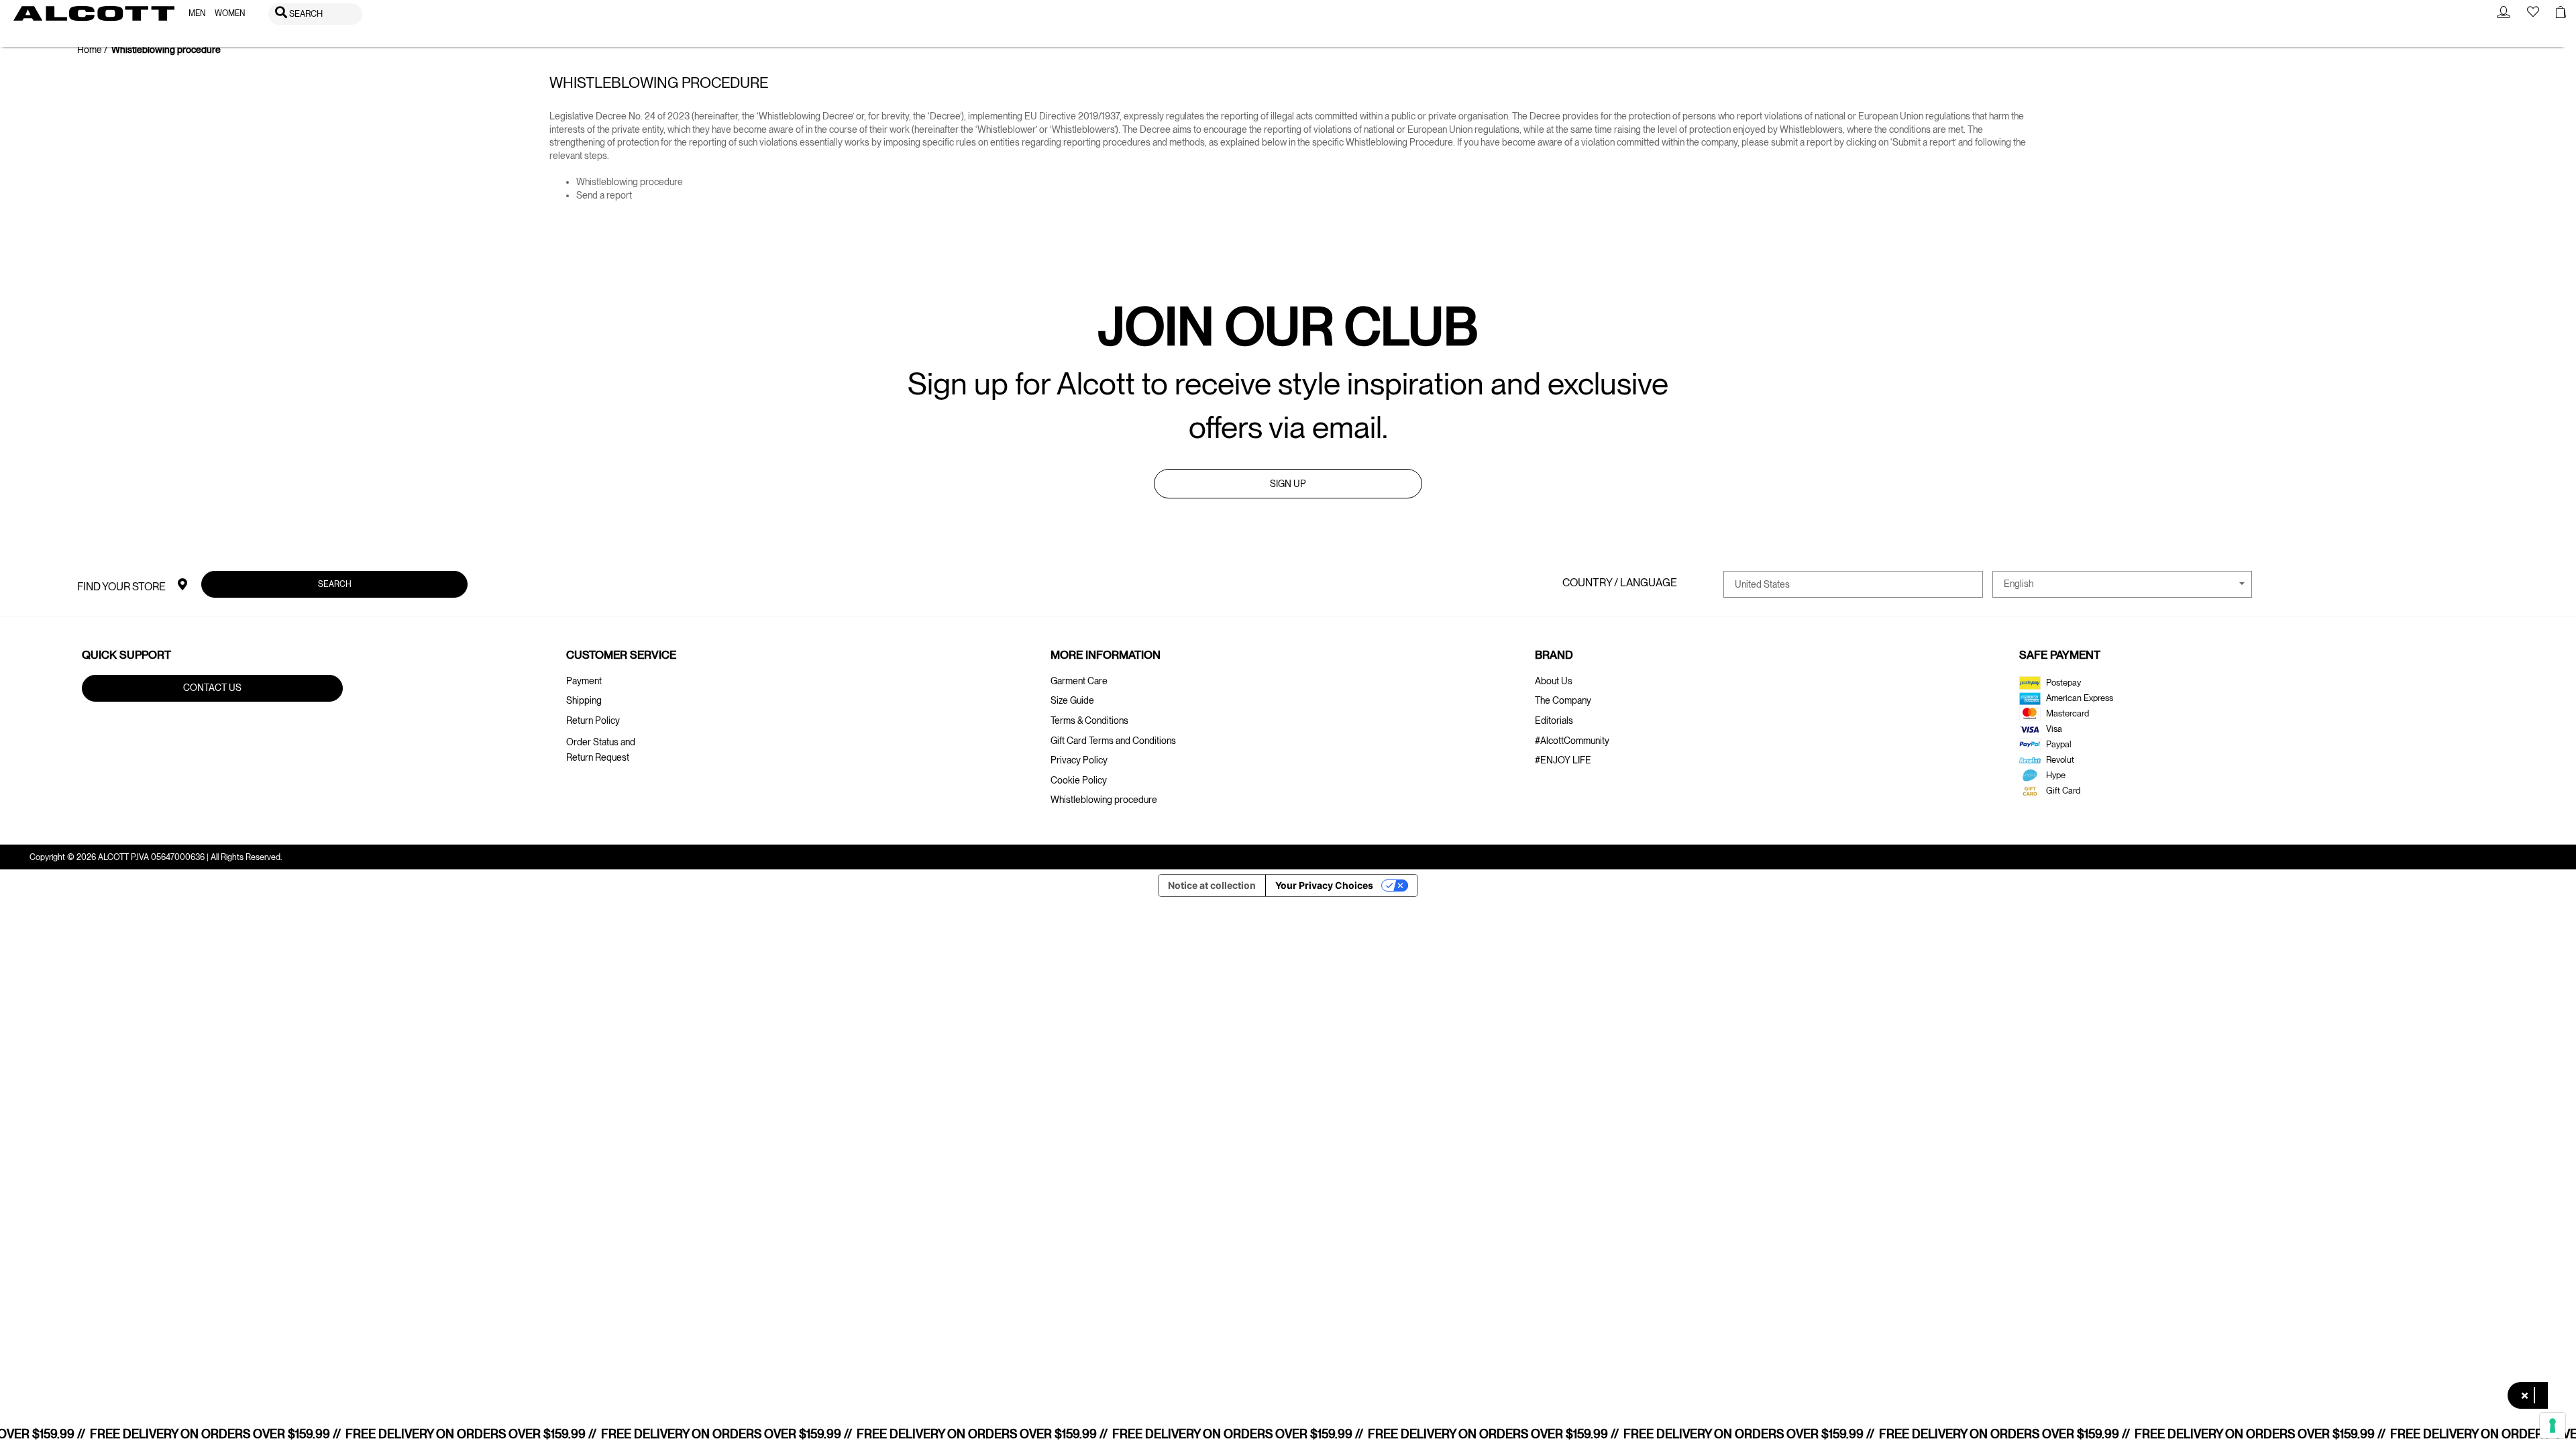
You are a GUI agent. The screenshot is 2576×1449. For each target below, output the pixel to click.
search (335, 584)
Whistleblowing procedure (630, 182)
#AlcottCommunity (1572, 741)
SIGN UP (1288, 484)
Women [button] (230, 13)
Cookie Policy (1079, 780)
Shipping (584, 700)
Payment (584, 681)
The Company (1563, 700)
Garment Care (1079, 681)
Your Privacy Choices (1324, 885)
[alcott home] (94, 13)
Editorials (1554, 720)
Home (90, 50)
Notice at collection (1212, 885)
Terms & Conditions (1089, 720)
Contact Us (212, 688)
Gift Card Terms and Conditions (1113, 741)
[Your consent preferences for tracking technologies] (2553, 1426)
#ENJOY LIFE (1563, 760)
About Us (1554, 681)
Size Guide (1072, 700)
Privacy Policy (1079, 760)
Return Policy (593, 720)
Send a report (604, 195)
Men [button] (197, 13)
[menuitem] (197, 14)
